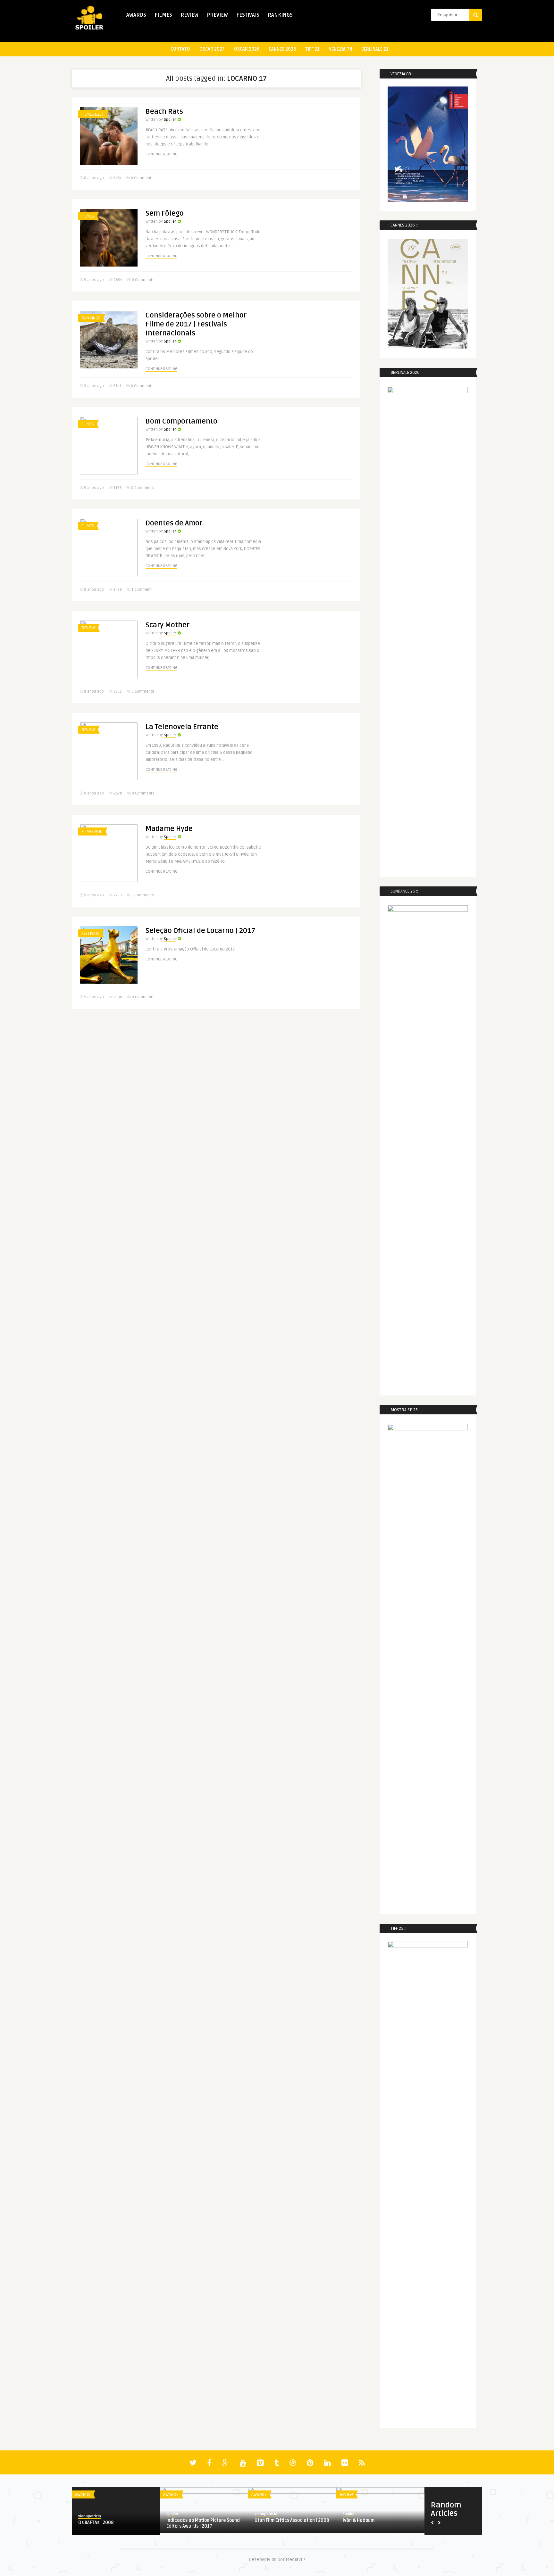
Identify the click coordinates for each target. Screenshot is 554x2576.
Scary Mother (168, 625)
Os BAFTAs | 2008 (96, 2523)
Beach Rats (164, 111)
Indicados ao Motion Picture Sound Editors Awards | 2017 (203, 2523)
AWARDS (136, 15)
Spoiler (170, 120)
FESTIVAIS (248, 15)
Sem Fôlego (165, 213)
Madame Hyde (169, 829)
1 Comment (142, 590)
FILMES (163, 15)
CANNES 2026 (282, 49)
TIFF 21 (312, 49)
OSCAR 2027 (212, 49)
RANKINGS (280, 15)
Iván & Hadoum (359, 2520)
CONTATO (180, 49)
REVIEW (189, 15)
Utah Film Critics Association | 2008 (292, 2520)
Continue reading (161, 154)
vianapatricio (90, 2516)
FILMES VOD (92, 832)
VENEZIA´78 (340, 49)
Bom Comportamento (181, 421)
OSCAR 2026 (247, 49)
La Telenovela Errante (182, 727)
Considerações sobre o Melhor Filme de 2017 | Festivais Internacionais (196, 324)
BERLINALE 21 (375, 49)
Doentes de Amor (174, 523)
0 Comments (142, 178)
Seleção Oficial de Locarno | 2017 (200, 931)
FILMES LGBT (93, 114)
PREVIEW (217, 15)
